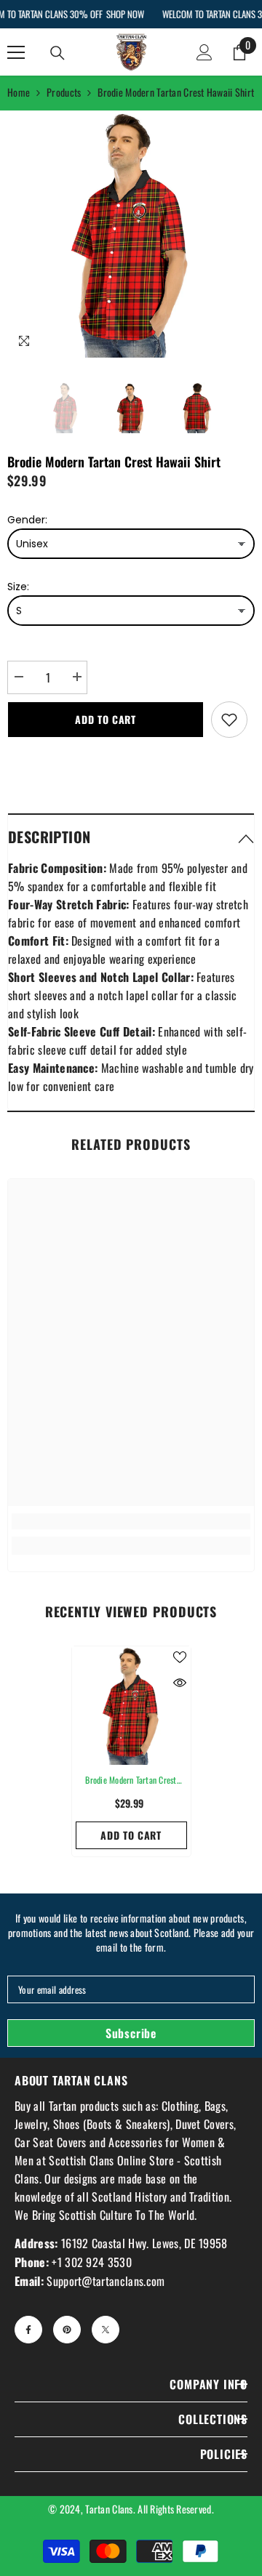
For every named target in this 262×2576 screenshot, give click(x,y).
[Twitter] (106, 2330)
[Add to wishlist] (229, 720)
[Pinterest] (67, 2330)
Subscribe (131, 2033)
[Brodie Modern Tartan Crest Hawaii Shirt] (131, 1706)
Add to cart (106, 719)
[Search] (57, 53)
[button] (131, 836)
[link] (131, 1521)
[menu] (16, 52)
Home (19, 92)
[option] (131, 234)
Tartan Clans (109, 2509)
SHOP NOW (124, 14)
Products (64, 92)
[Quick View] (180, 1683)
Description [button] (49, 837)
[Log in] (205, 52)
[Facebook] (28, 2330)
